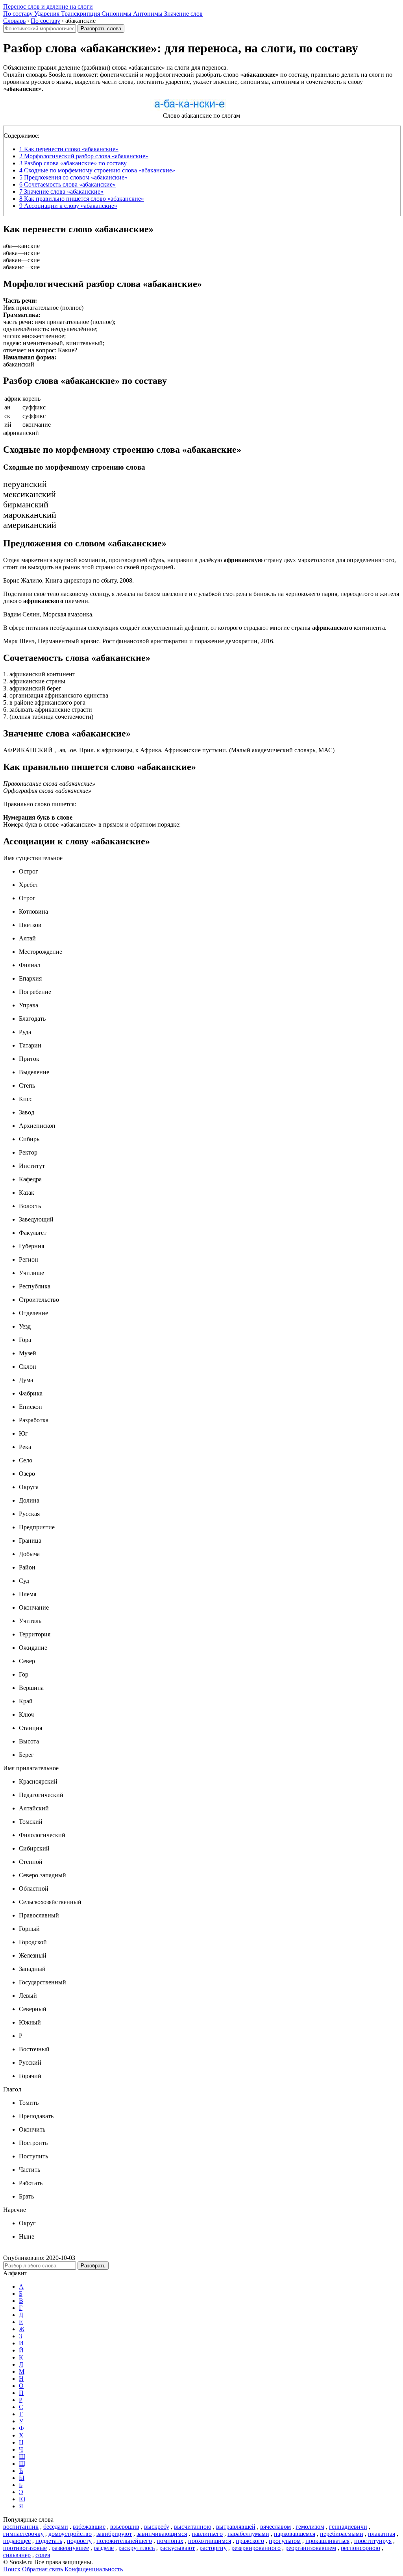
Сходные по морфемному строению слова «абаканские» (97, 170)
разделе (104, 2548)
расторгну (213, 2548)
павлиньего (207, 2534)
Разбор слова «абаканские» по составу (73, 163)
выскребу (157, 2527)
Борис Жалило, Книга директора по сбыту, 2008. (68, 580)
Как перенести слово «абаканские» (69, 149)
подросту (79, 2541)
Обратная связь (43, 2569)
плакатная (382, 2534)
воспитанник (21, 2527)
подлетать (49, 2541)
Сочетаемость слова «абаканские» (67, 184)
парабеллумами (248, 2534)
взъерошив (125, 2527)
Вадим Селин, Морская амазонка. (48, 614)
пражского (250, 2541)
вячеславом (275, 2527)
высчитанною (193, 2527)
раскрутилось (137, 2548)
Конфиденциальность (94, 2569)
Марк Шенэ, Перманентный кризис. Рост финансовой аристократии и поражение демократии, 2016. (139, 641)
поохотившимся (210, 2541)
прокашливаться (327, 2541)
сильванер (17, 2555)
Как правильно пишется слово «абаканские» (82, 199)
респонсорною (360, 2548)
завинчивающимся (162, 2534)
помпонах (170, 2541)
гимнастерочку (23, 2534)
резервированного (256, 2548)
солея (43, 2555)
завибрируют (114, 2534)
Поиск (12, 2569)
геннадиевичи (348, 2527)
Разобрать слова (101, 29)
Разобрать (93, 2266)
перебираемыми (342, 2534)
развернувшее (70, 2548)
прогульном (285, 2541)
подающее (17, 2541)
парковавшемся (295, 2534)
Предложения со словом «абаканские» (73, 177)
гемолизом (310, 2527)
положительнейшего (124, 2541)
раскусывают (177, 2548)
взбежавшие (89, 2527)
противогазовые (25, 2548)
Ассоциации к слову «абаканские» (68, 206)
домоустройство (70, 2534)
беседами (56, 2527)
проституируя (373, 2541)
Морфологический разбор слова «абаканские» (84, 156)
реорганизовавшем (311, 2548)
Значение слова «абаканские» (61, 192)
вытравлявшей (236, 2527)
